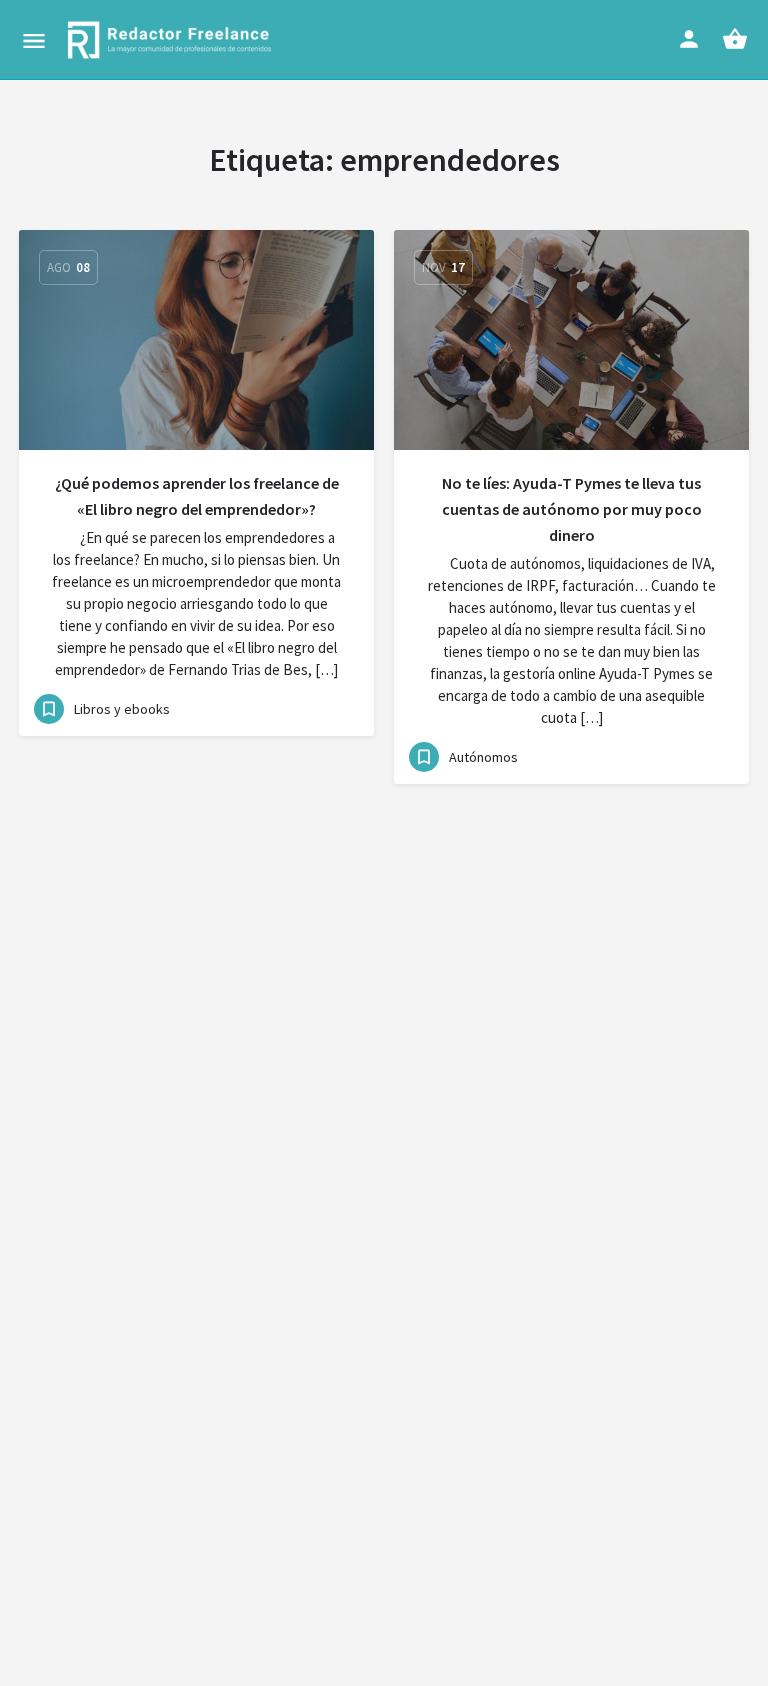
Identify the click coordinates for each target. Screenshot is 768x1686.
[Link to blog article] (196, 340)
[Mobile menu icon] (34, 40)
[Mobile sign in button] (689, 39)
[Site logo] (172, 40)
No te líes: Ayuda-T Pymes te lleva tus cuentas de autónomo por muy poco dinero (572, 509)
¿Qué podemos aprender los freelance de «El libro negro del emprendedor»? (197, 496)
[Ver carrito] (735, 39)
